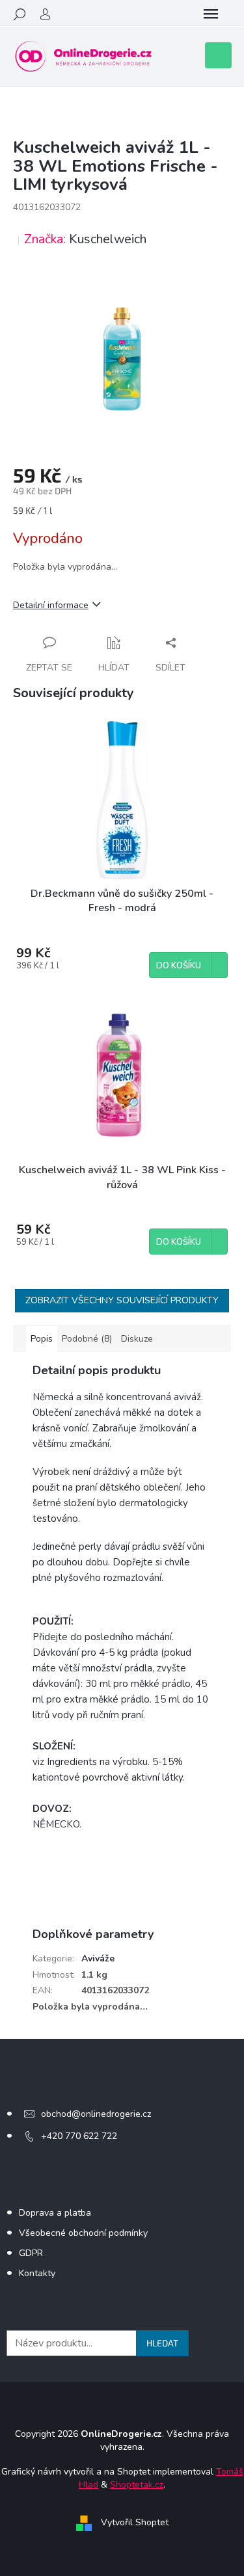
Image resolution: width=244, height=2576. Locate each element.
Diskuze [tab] (137, 1339)
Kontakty (37, 2273)
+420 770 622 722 (79, 2136)
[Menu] (211, 14)
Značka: (85, 239)
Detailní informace (51, 605)
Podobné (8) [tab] (87, 1339)
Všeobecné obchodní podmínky (83, 2233)
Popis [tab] (42, 1339)
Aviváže (98, 1959)
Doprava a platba (55, 2213)
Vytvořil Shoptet (135, 2522)
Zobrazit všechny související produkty (122, 1300)
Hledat (162, 2343)
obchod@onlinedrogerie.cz (96, 2114)
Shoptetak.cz (137, 2485)
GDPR (31, 2253)
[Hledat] (20, 14)
